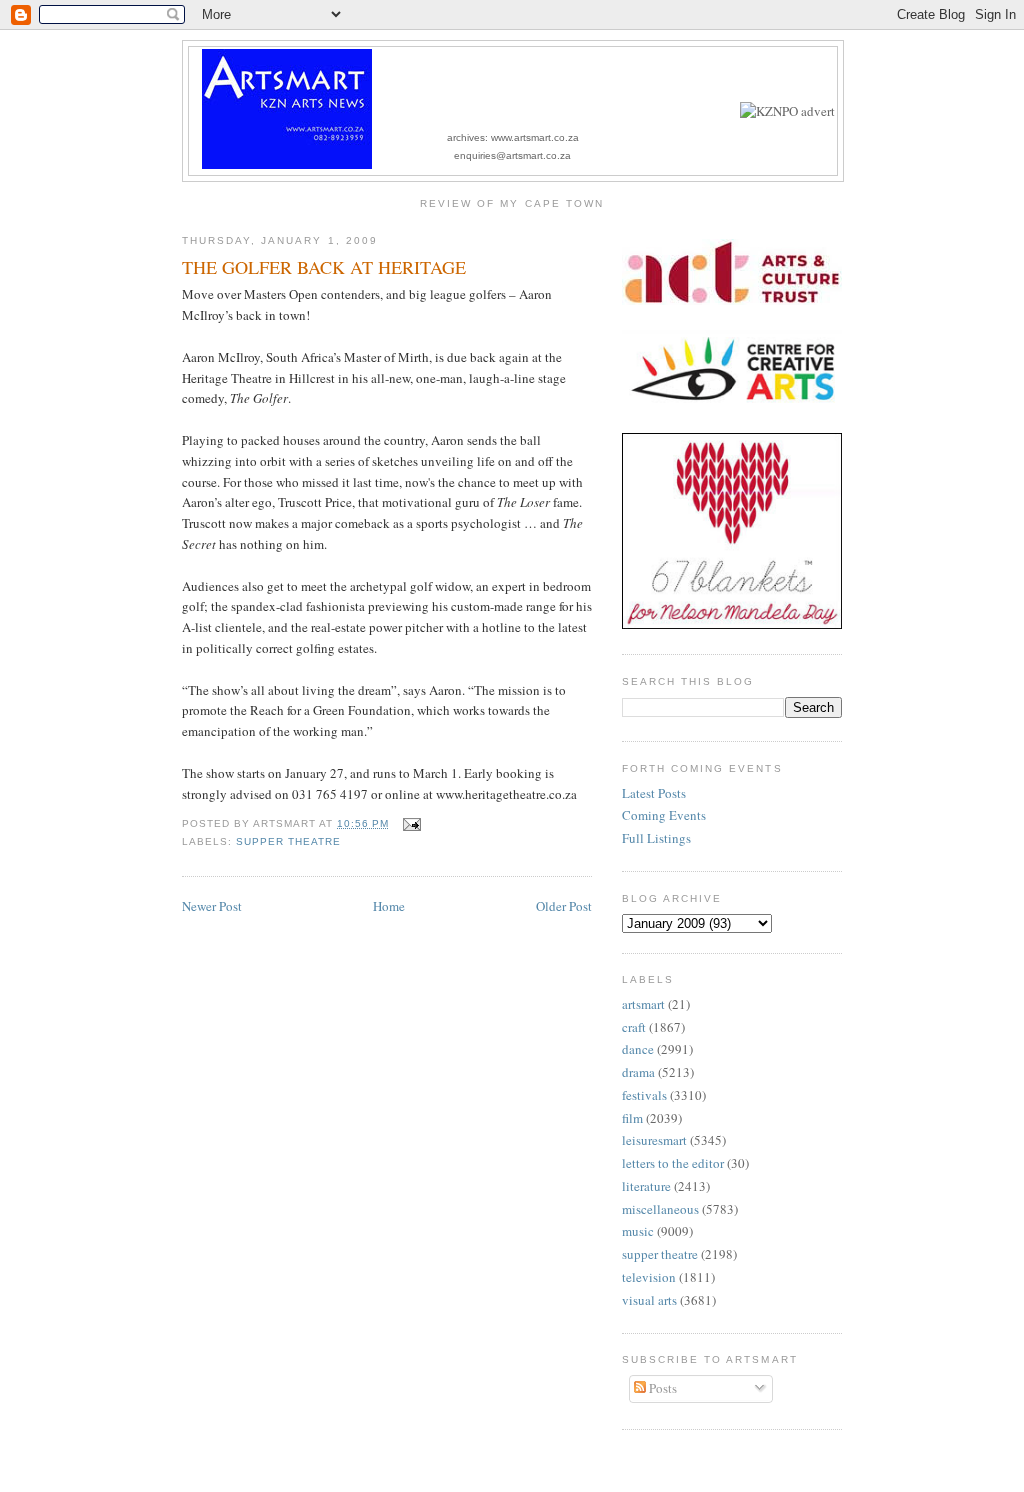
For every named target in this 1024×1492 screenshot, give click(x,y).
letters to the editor (673, 1163)
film (632, 1118)
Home (389, 906)
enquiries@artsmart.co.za (512, 155)
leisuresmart (654, 1140)
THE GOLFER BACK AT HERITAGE (324, 267)
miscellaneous (660, 1209)
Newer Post (212, 906)
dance (638, 1049)
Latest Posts (654, 793)
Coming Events (664, 815)
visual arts (649, 1300)
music (638, 1231)
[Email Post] (408, 823)
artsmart (643, 1004)
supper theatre (288, 841)
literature (646, 1186)
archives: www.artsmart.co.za (513, 137)
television (649, 1277)
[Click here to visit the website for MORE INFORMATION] (787, 111)
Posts (661, 1388)
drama (638, 1072)
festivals (644, 1095)
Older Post (564, 906)
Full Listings (656, 838)
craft (634, 1027)
